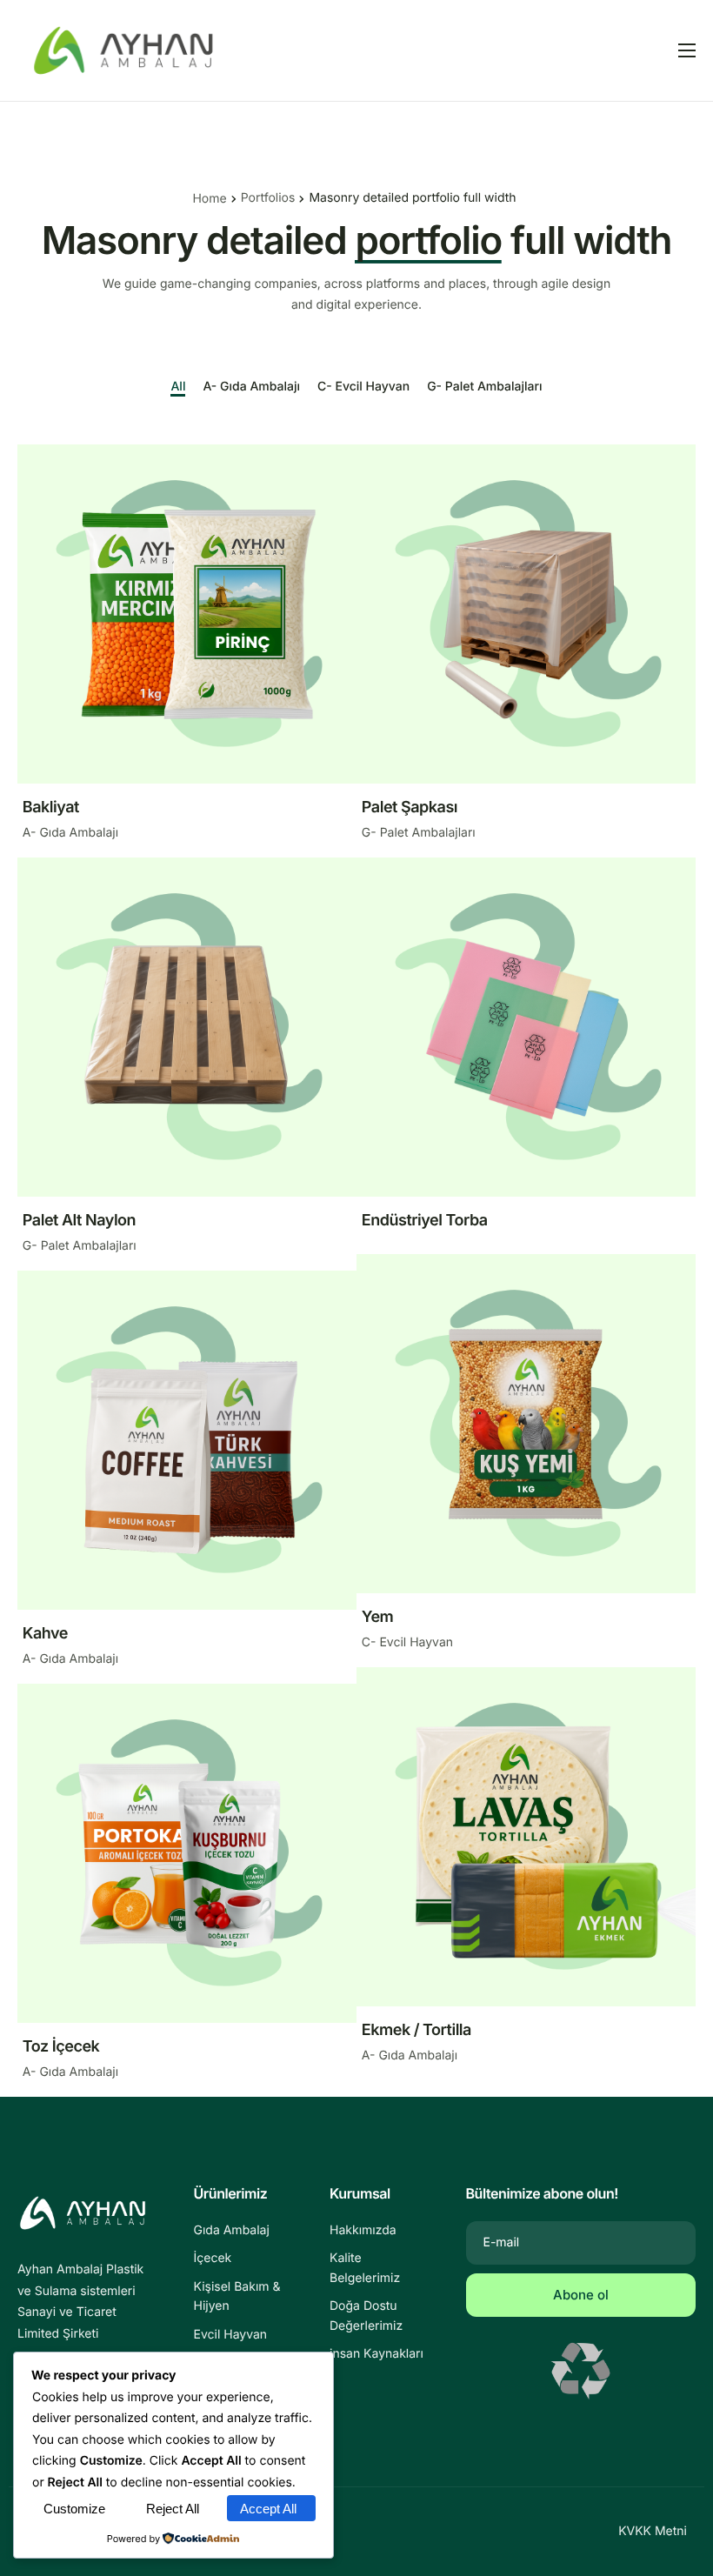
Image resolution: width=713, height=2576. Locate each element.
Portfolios (268, 198)
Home (209, 199)
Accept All (268, 2509)
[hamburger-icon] (687, 50)
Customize (74, 2509)
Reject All (173, 2509)
